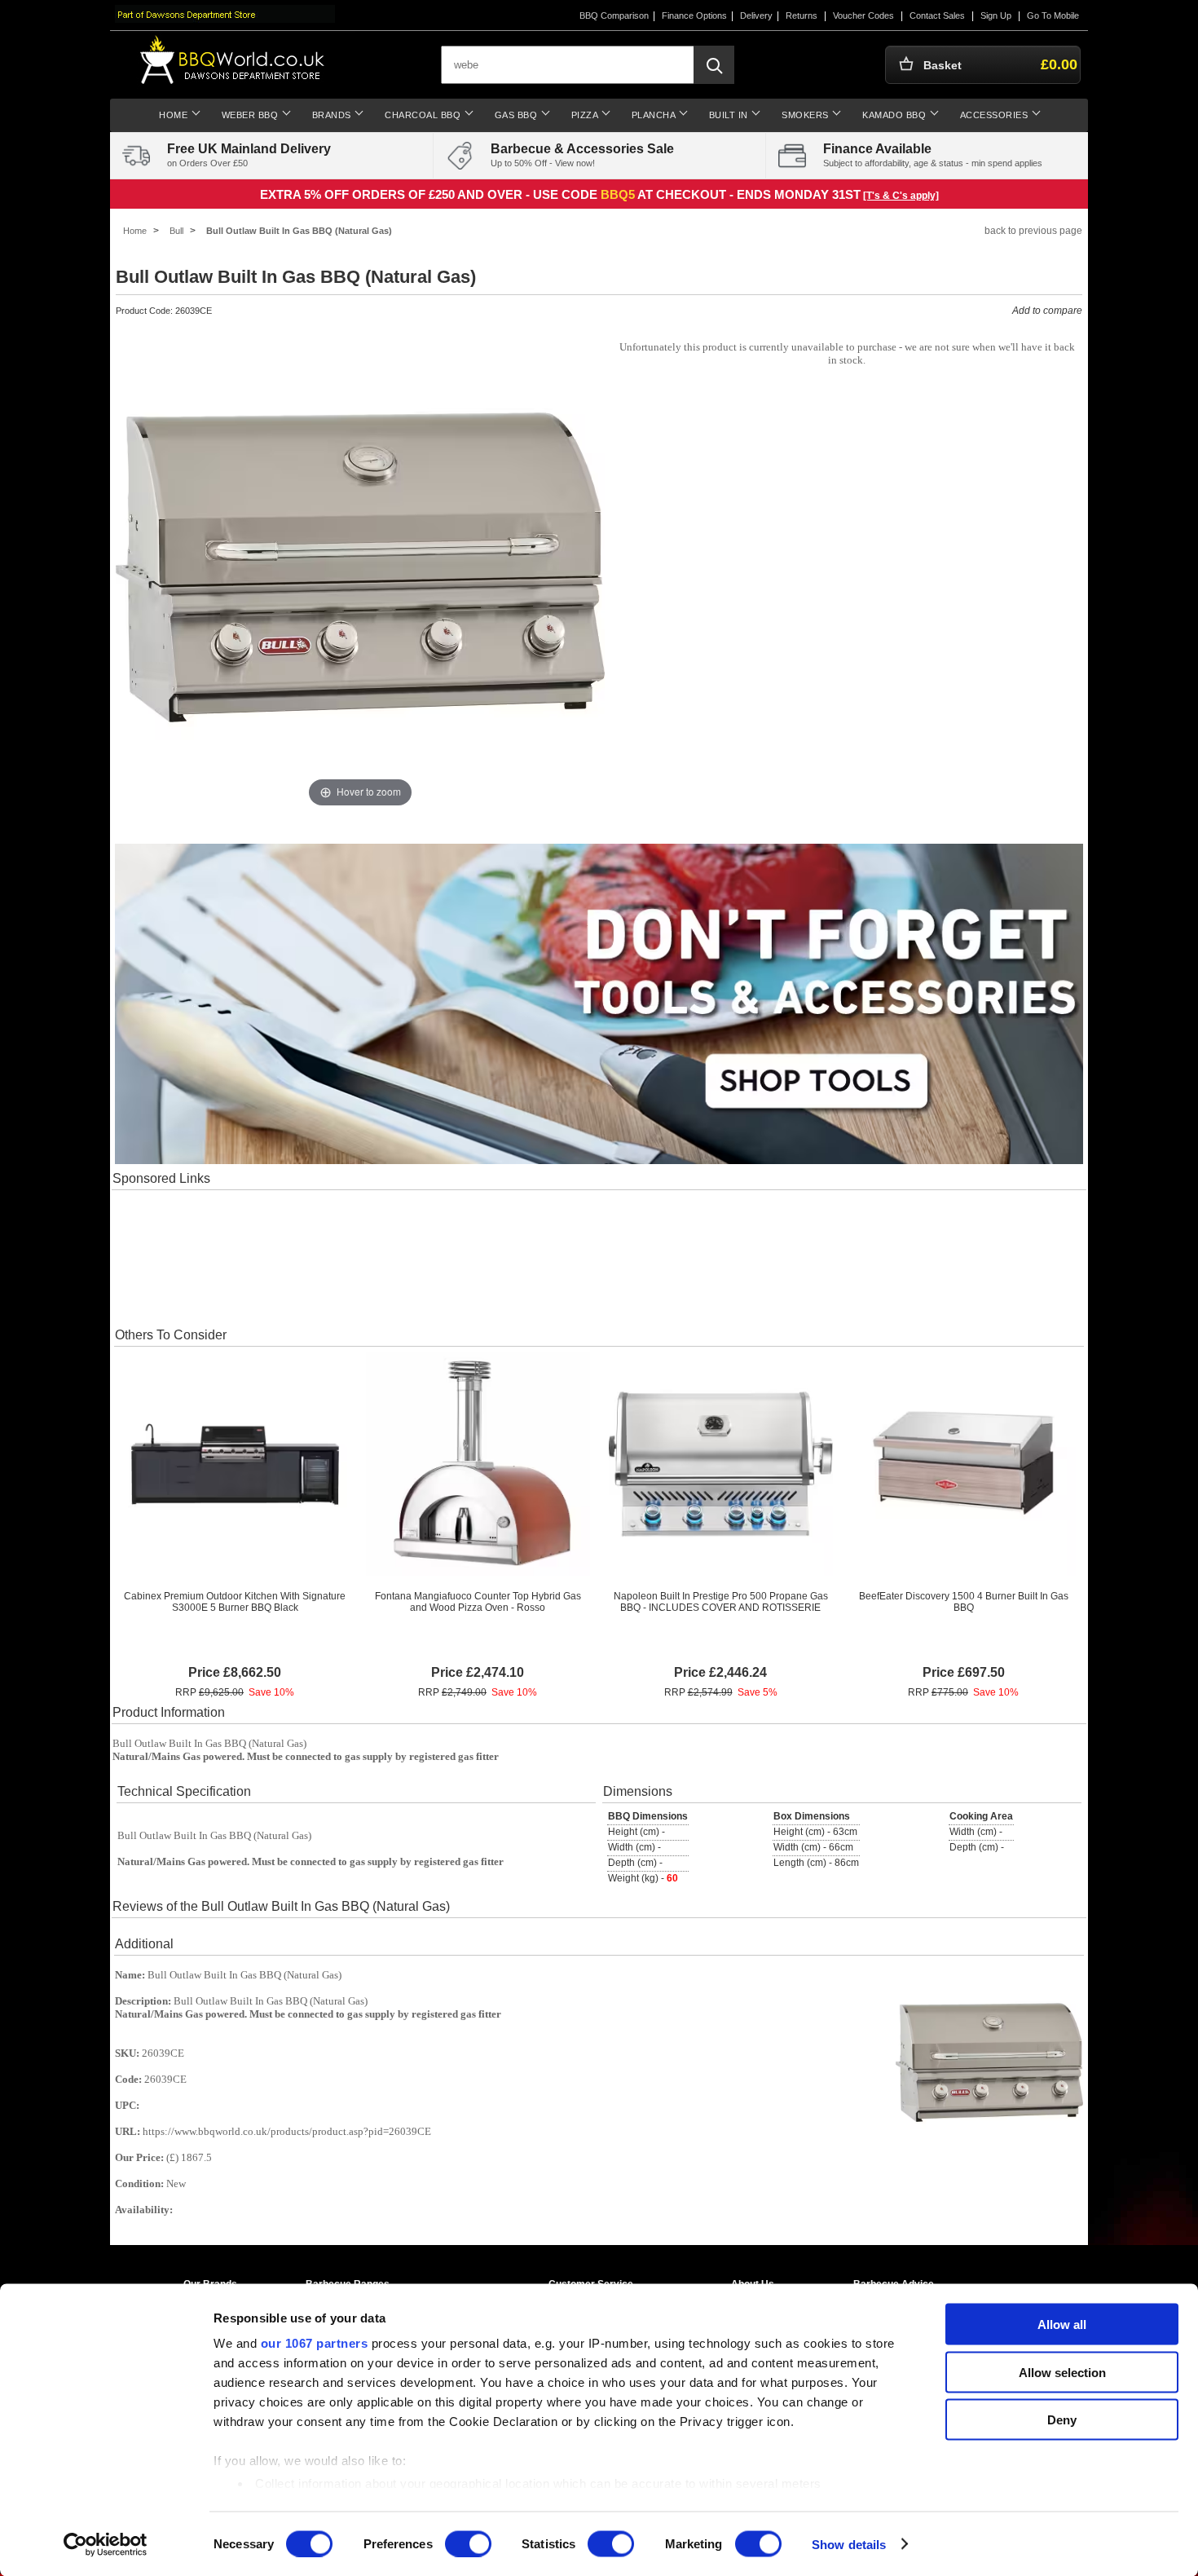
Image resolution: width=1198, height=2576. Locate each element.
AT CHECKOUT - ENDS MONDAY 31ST (749, 194)
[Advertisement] (599, 1257)
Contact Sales (937, 15)
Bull (176, 231)
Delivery (756, 15)
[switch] (468, 2543)
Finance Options (694, 15)
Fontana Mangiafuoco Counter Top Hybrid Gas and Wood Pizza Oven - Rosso (478, 1602)
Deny (1062, 2420)
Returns (802, 15)
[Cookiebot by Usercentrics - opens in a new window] (106, 2544)
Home (135, 231)
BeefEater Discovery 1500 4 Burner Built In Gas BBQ (964, 1602)
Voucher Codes (863, 15)
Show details (849, 2544)
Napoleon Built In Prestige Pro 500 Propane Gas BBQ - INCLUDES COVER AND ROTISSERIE (721, 1602)
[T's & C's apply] (901, 196)
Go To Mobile (1053, 15)
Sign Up (996, 15)
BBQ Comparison (614, 15)
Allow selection (1062, 2372)
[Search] (714, 65)
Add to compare (1047, 311)
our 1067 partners (315, 2343)
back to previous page (1033, 231)
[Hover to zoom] (360, 567)
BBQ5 (618, 194)
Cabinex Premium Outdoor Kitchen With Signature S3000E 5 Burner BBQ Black (235, 1602)
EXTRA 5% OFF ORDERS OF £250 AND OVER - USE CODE (430, 194)
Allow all (1062, 2325)
